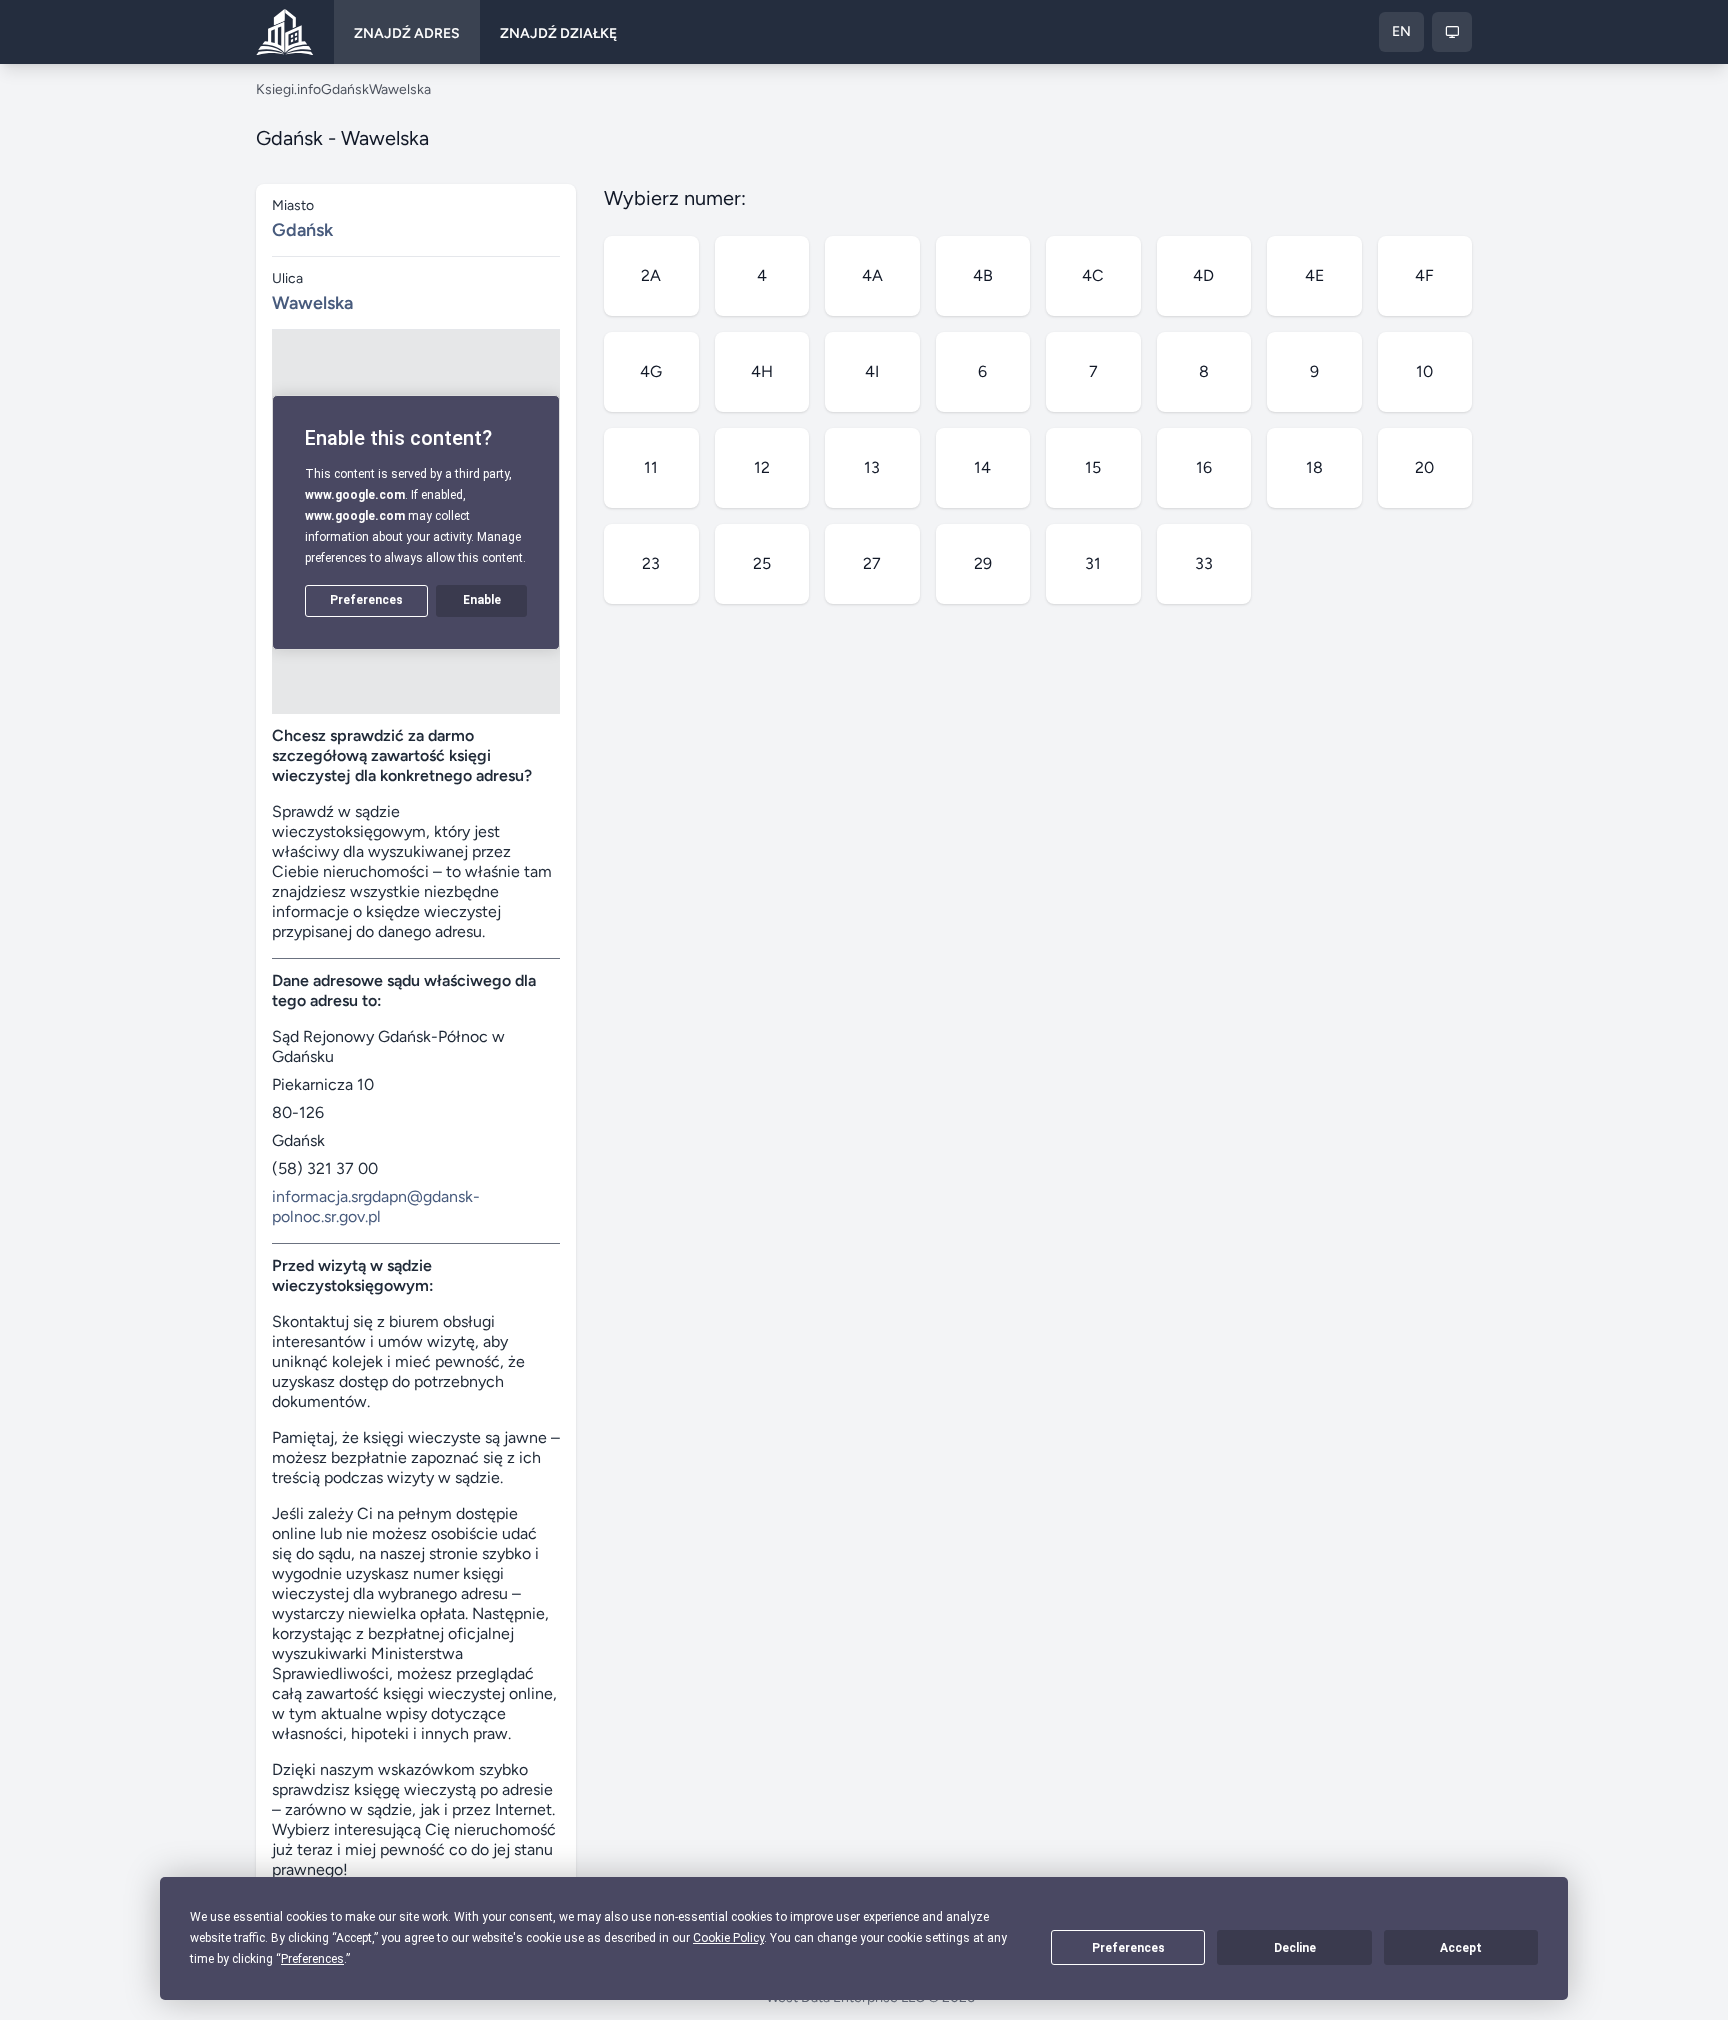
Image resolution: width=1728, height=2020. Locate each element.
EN (1401, 31)
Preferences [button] (312, 1959)
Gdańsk (345, 89)
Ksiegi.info (288, 89)
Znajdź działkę (558, 33)
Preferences (1128, 1948)
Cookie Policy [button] (728, 1938)
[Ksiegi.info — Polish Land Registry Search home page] (285, 32)
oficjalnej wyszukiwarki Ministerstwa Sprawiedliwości (393, 1653)
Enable (482, 600)
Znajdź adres (407, 33)
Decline (1295, 1948)
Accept (1461, 1948)
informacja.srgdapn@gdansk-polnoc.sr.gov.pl (376, 1206)
